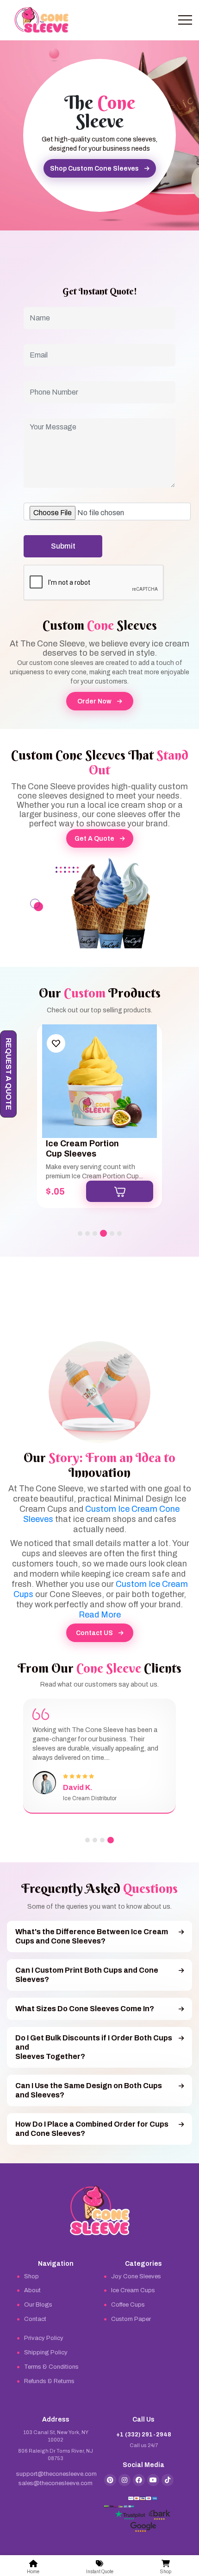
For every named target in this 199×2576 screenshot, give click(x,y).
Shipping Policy (46, 2352)
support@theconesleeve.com (56, 2474)
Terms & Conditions (51, 2367)
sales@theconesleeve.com (56, 2483)
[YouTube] (153, 2480)
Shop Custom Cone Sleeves (94, 169)
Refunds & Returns (49, 2381)
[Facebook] (139, 2480)
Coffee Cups (128, 2305)
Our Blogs (38, 2305)
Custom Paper (131, 2319)
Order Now (94, 701)
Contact (35, 2319)
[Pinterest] (110, 2480)
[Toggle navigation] (185, 20)
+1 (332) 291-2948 (144, 2435)
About (32, 2290)
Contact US (94, 1633)
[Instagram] (124, 2480)
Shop (31, 2276)
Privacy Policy (44, 2338)
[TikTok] (168, 2480)
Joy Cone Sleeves (136, 2276)
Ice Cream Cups (133, 2290)
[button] (80, 1234)
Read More (100, 1615)
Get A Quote (94, 839)
